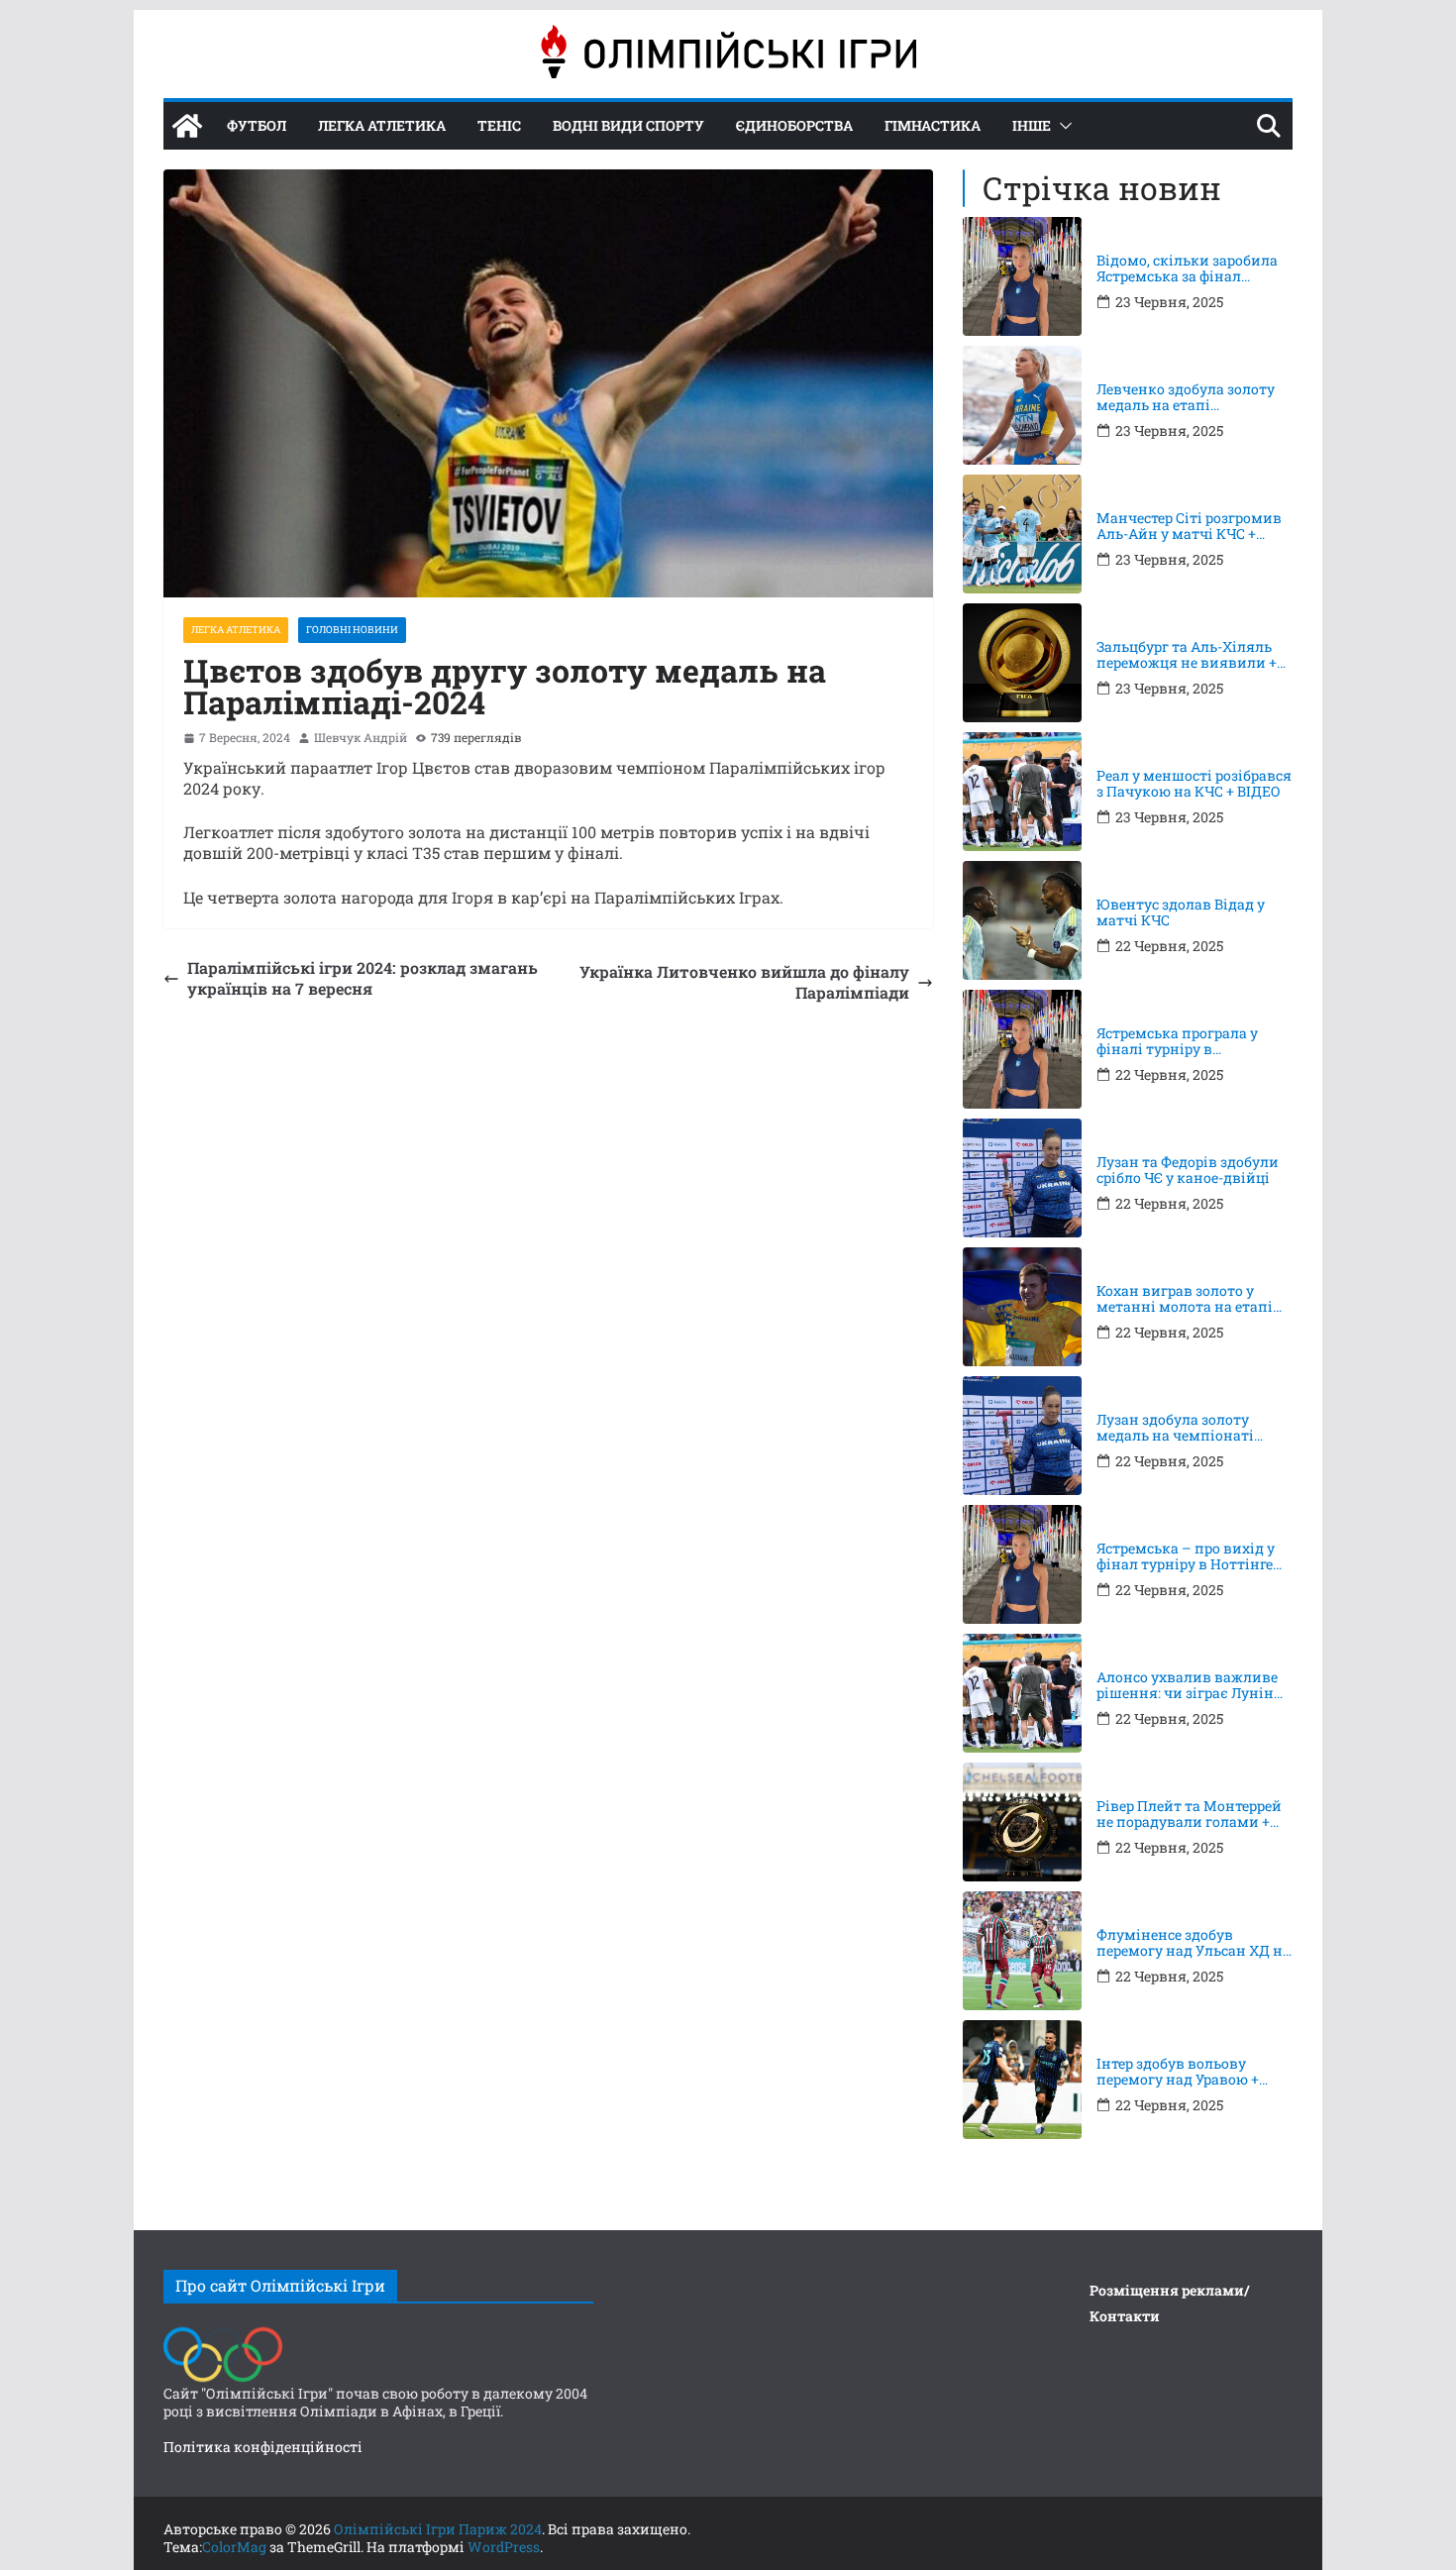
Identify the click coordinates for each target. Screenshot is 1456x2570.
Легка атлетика (382, 125)
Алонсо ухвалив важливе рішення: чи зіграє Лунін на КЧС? (1187, 1686)
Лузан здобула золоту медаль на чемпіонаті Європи (1175, 1429)
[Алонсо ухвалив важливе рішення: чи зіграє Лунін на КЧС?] (1022, 1693)
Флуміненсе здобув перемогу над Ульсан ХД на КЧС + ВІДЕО (1194, 1944)
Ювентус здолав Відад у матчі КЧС (1181, 913)
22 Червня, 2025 (1169, 946)
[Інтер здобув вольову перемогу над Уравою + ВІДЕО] (1022, 2080)
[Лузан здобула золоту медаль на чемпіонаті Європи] (1022, 1436)
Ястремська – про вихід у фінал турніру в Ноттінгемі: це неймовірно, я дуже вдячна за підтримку (1195, 1557)
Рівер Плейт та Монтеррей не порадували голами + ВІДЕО (1189, 1815)
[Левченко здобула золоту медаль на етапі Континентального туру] (1022, 405)
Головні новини (352, 630)
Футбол (257, 125)
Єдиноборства (794, 125)
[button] (1062, 126)
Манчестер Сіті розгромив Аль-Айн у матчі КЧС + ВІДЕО (1189, 527)
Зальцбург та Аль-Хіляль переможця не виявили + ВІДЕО (1187, 656)
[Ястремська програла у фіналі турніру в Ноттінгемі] (1022, 1049)
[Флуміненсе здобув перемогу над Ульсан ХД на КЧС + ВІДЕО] (1022, 1951)
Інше (1032, 125)
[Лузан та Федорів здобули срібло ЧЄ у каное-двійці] (1022, 1178)
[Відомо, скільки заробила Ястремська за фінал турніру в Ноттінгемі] (1022, 276)
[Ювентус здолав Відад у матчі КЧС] (1022, 920)
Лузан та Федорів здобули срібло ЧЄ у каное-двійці (1188, 1171)
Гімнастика (933, 125)
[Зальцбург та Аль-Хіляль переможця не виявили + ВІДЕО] (1022, 663)
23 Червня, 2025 (1169, 302)
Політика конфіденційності (263, 2447)
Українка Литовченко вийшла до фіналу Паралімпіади (744, 982)
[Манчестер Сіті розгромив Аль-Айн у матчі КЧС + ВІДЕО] (1022, 534)
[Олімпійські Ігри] (223, 2332)
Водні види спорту (628, 125)
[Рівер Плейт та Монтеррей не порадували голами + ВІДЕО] (1022, 1822)
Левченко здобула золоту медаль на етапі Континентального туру (1186, 398)
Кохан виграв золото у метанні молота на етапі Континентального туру (1185, 1300)
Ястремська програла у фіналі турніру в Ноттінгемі (1177, 1042)
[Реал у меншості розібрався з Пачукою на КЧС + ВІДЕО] (1022, 792)
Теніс (499, 125)
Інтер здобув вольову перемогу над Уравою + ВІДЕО (1178, 2073)
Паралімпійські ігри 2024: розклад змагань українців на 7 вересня (363, 978)
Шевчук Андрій (361, 738)
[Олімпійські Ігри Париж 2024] (187, 126)
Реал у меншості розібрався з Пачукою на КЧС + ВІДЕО (1194, 785)
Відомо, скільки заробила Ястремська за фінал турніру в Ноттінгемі (1187, 269)
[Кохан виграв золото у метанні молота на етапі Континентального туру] (1022, 1307)
